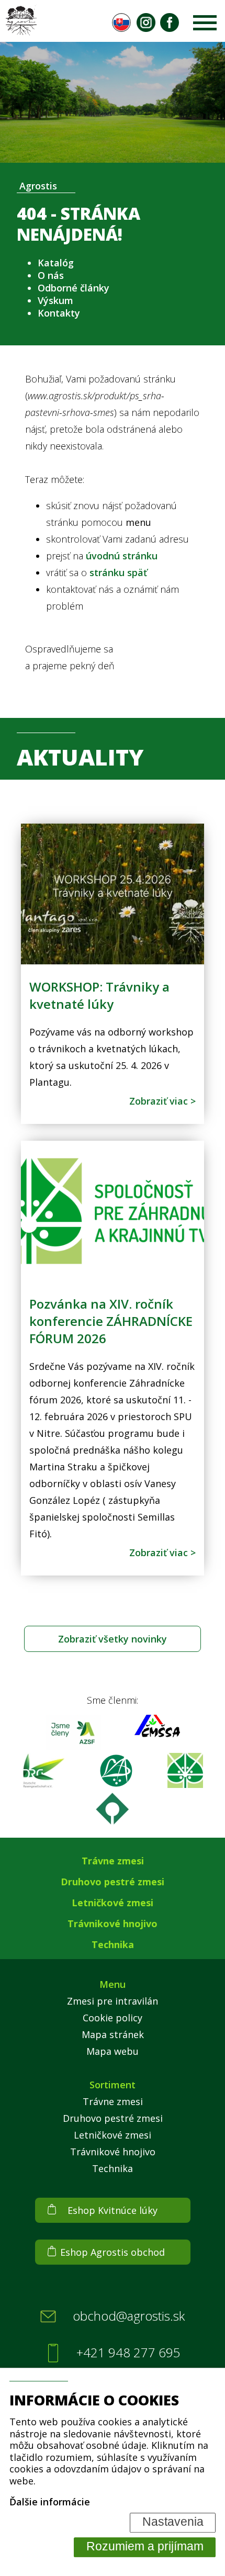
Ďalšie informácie (50, 2502)
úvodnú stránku (122, 556)
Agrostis (38, 186)
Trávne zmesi (113, 1861)
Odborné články (74, 288)
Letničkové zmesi (113, 1903)
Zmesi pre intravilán (113, 2001)
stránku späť (118, 572)
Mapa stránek (113, 2034)
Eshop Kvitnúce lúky (113, 2210)
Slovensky (121, 23)
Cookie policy (113, 2018)
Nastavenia (173, 2522)
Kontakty (59, 313)
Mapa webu (113, 2051)
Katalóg (56, 263)
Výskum (55, 300)
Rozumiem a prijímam (145, 2547)
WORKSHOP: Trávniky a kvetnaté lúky (99, 995)
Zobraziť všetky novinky (113, 1639)
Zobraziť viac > (162, 1101)
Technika (113, 1944)
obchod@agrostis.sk (129, 2316)
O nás (51, 275)
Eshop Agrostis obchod (113, 2252)
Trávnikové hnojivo (113, 1923)
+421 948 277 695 (128, 2353)
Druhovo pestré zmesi (113, 1882)
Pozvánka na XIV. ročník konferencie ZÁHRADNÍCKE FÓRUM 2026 (111, 1321)
